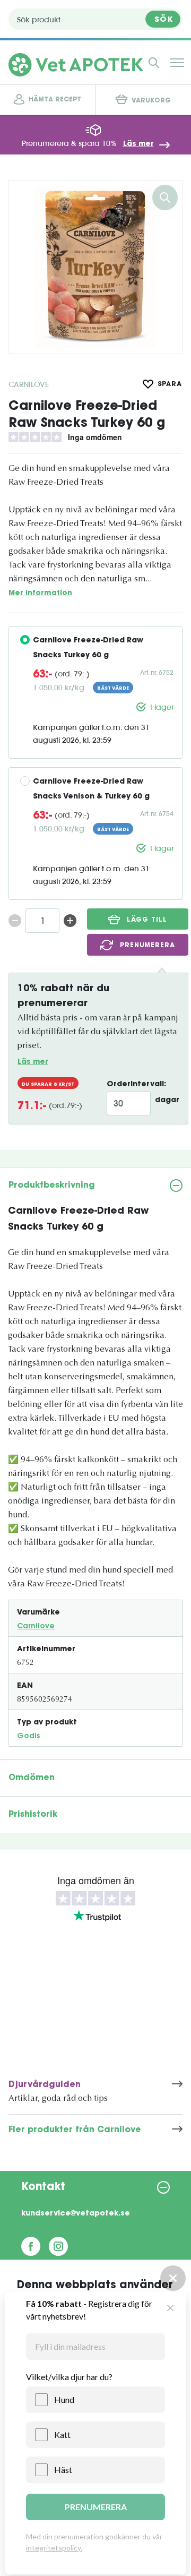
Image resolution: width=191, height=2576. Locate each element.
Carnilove (29, 384)
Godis (28, 1737)
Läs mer (138, 144)
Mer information (40, 593)
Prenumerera (147, 946)
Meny (177, 63)
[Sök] (154, 63)
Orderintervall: (136, 1085)
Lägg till (147, 920)
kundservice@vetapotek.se (76, 2214)
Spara (170, 384)
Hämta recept (55, 100)
